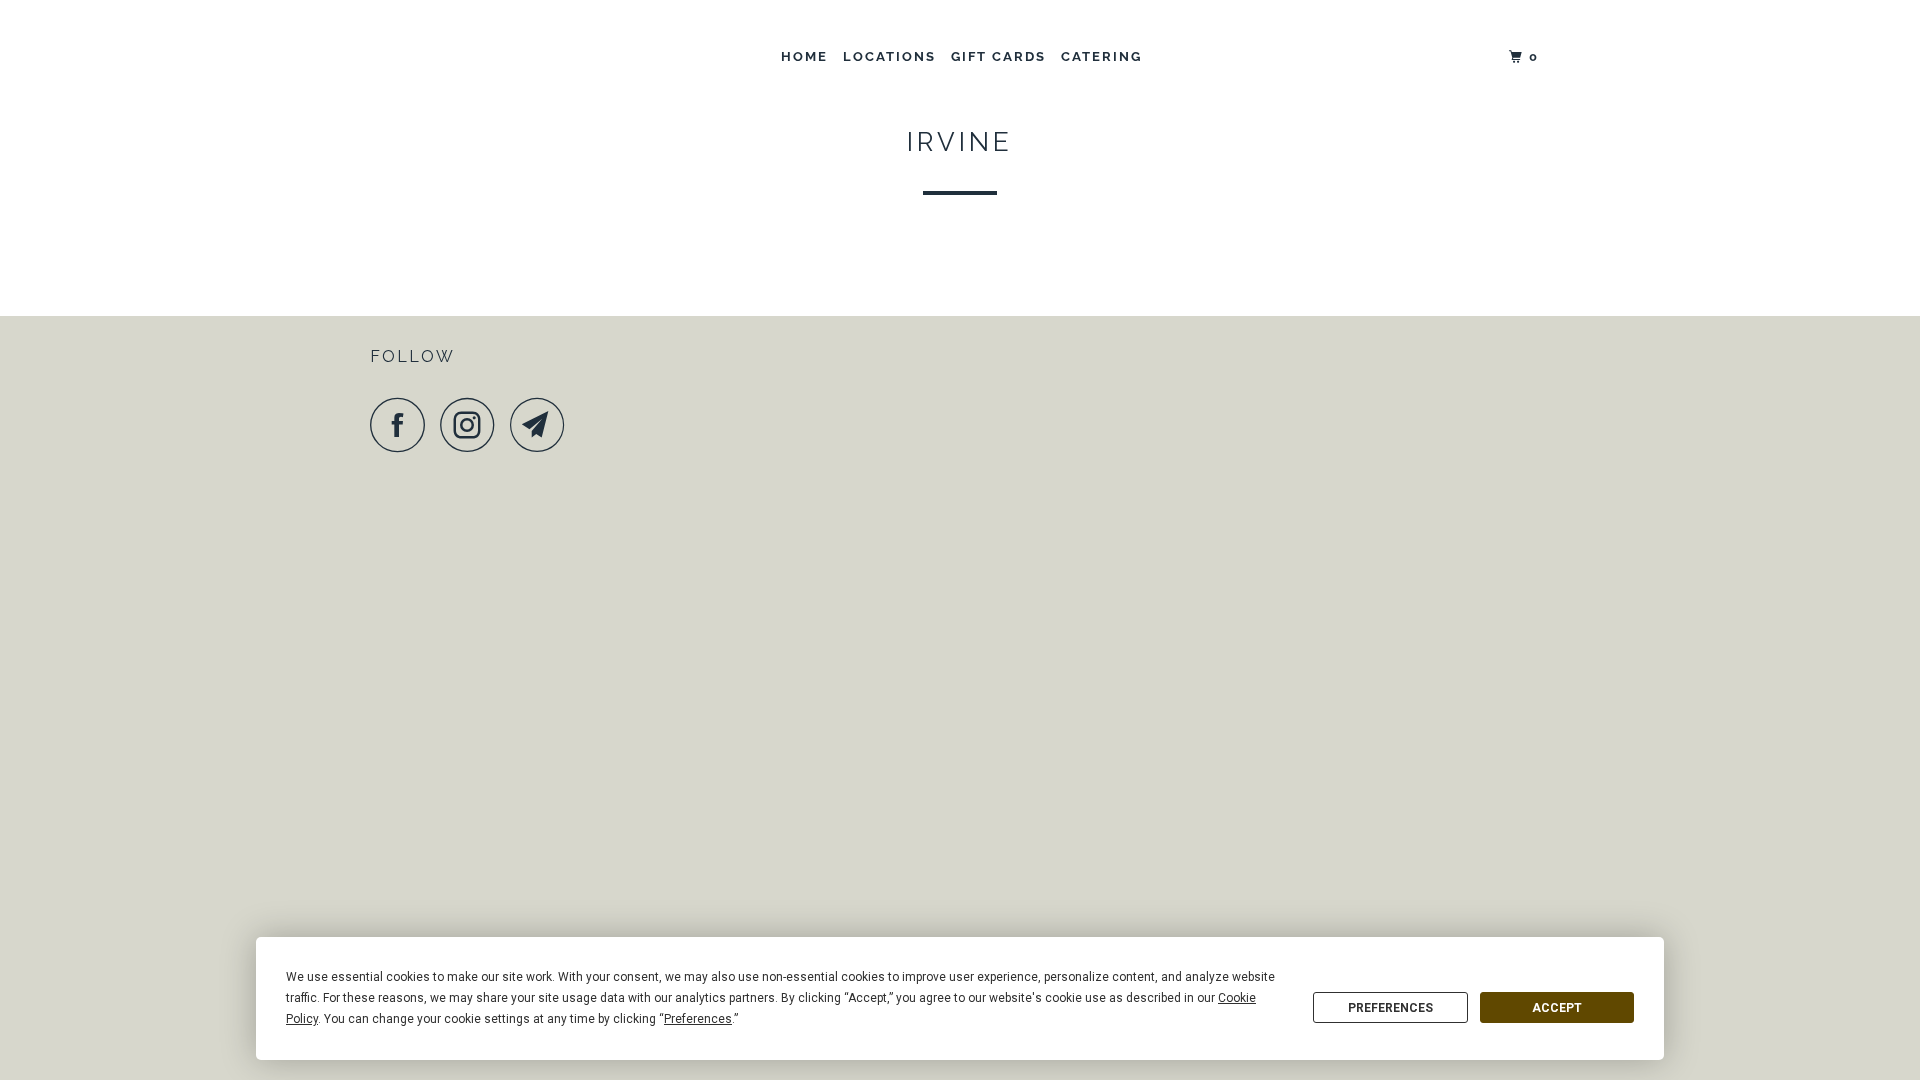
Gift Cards (998, 56)
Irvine (960, 142)
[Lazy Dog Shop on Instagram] (473, 424)
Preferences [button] (698, 1019)
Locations (889, 56)
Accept (1557, 1008)
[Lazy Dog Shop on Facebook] (403, 424)
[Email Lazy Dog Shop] (543, 424)
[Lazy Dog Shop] (472, 57)
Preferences (1390, 1008)
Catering (1101, 56)
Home (804, 56)
